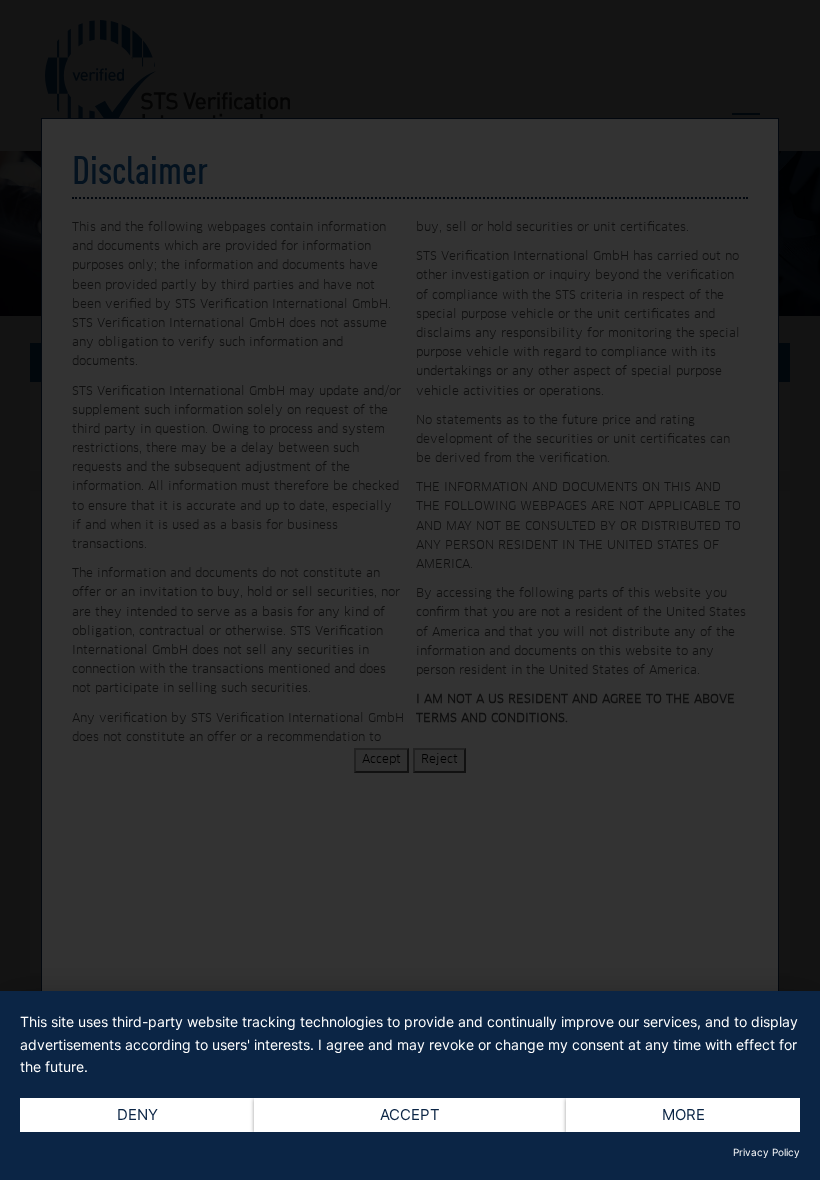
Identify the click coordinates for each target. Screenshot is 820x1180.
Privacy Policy (766, 1152)
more (683, 1114)
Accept (410, 1114)
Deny (137, 1114)
